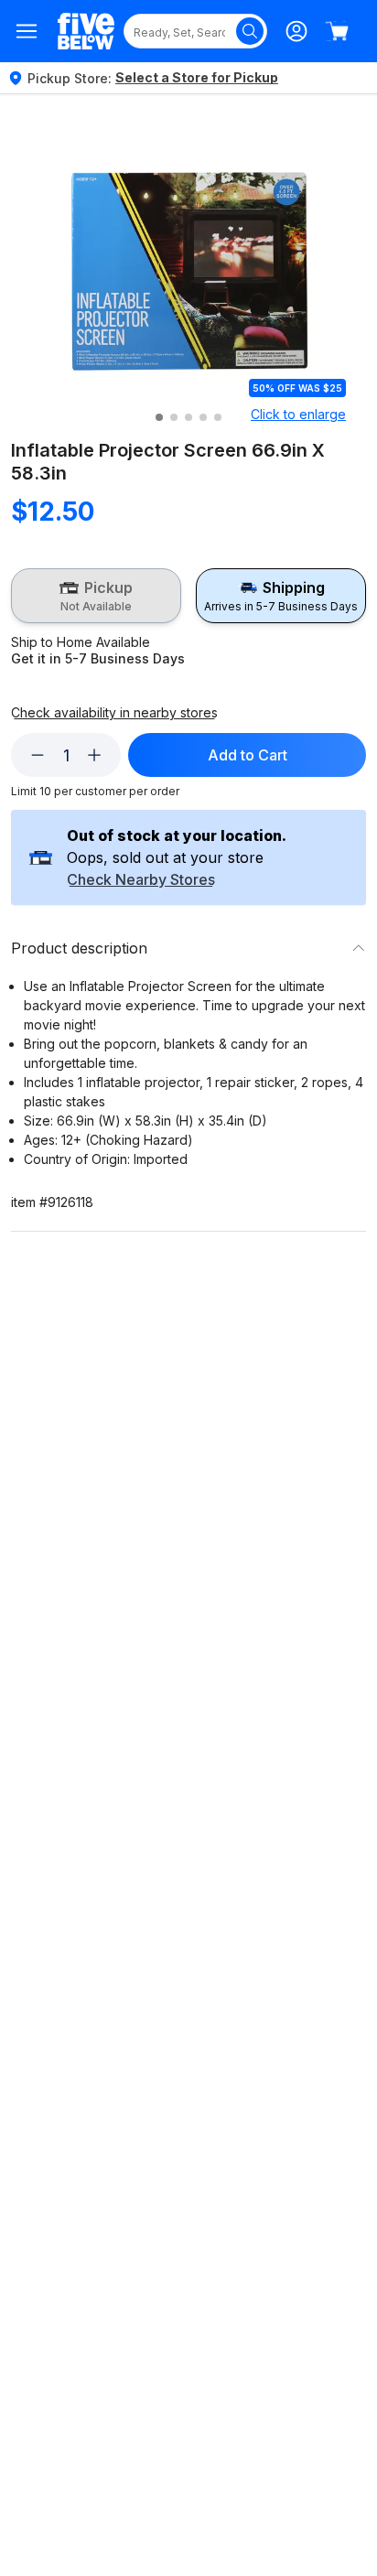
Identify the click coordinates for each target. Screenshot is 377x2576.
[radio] (96, 596)
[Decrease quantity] (38, 755)
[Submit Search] (250, 31)
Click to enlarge (298, 414)
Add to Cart (248, 755)
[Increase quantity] (94, 755)
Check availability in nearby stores (114, 713)
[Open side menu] (27, 31)
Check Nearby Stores (141, 880)
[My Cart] (337, 31)
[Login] (296, 31)
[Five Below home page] (86, 32)
